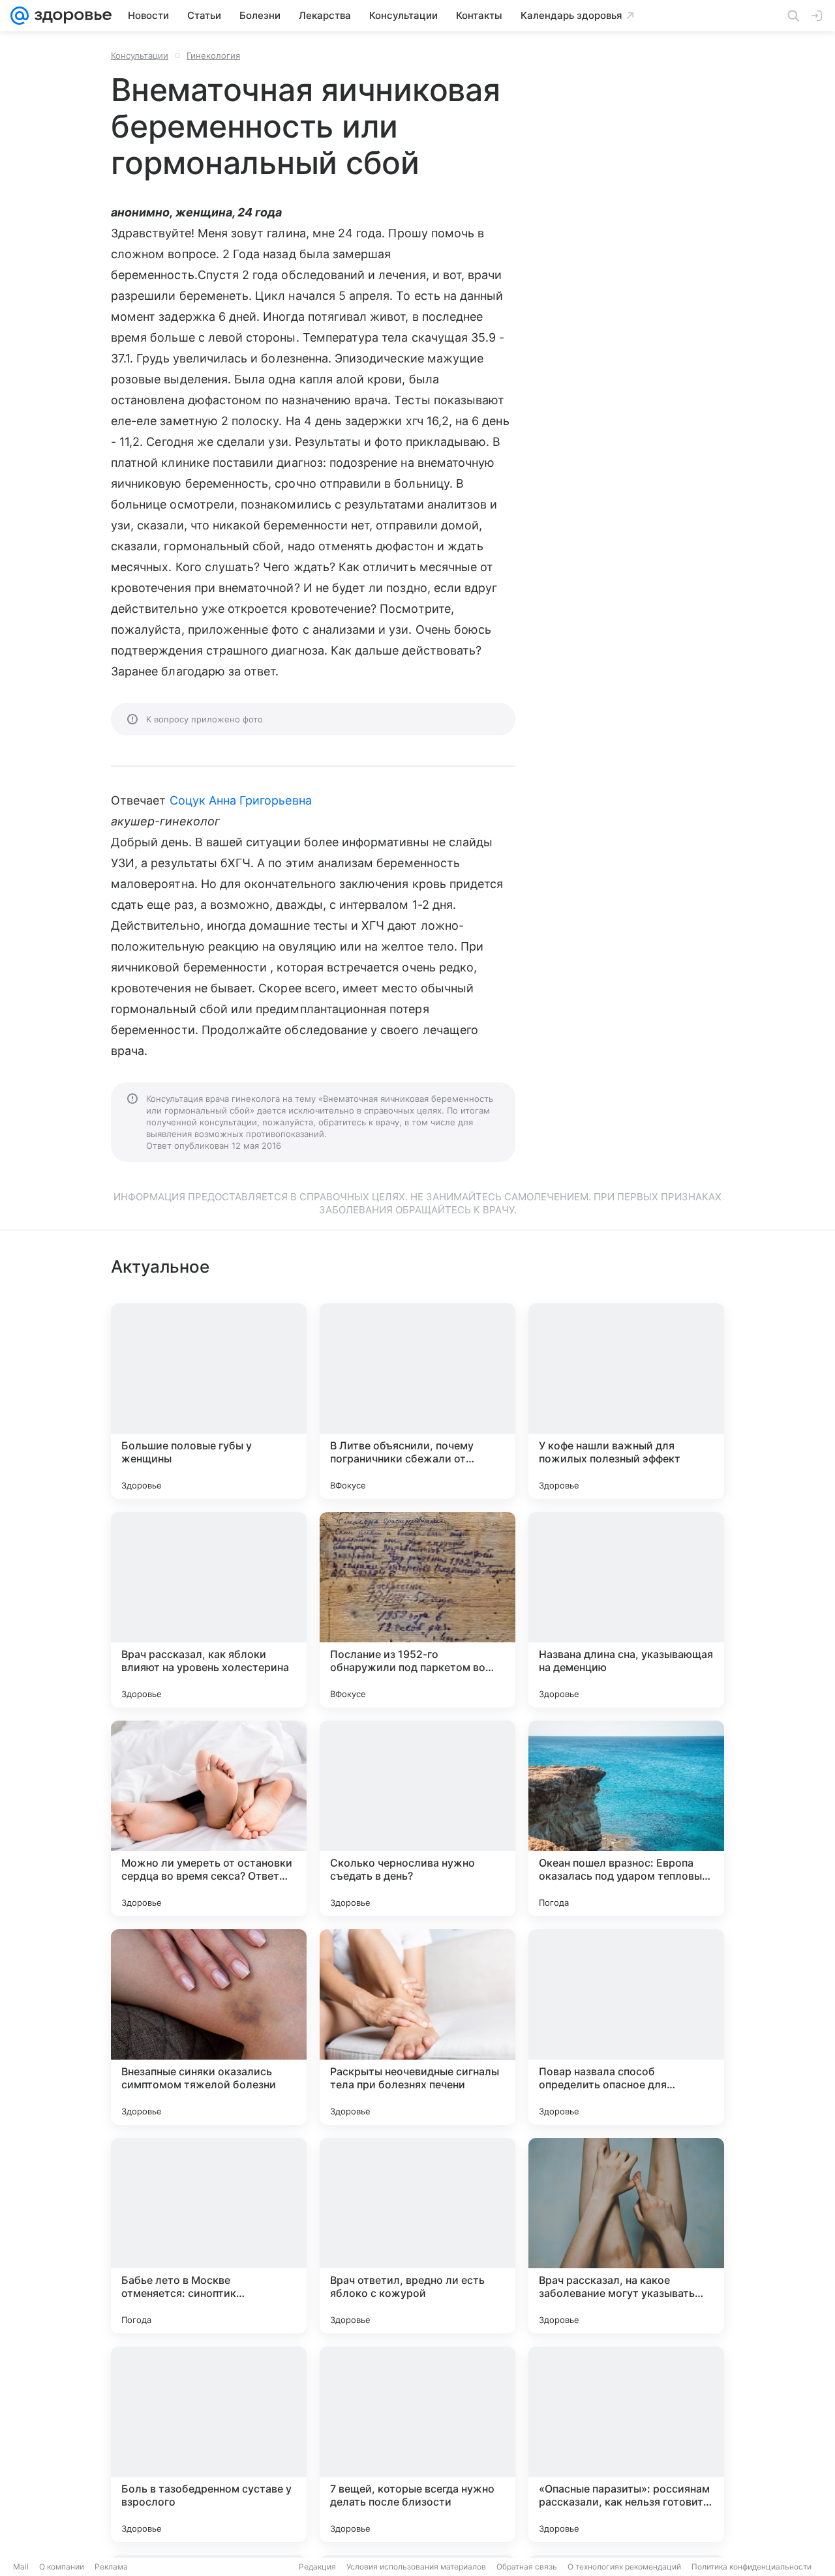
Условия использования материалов (416, 2567)
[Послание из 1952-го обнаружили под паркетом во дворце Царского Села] (417, 1610)
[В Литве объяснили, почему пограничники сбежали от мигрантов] (417, 1401)
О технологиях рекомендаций (624, 2567)
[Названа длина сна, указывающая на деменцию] (626, 1610)
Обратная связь (527, 2567)
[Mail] (20, 16)
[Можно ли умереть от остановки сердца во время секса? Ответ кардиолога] (209, 1818)
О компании (62, 2567)
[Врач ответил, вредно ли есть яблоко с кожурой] (417, 2236)
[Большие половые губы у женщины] (209, 1401)
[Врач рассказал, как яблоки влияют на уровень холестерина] (209, 1610)
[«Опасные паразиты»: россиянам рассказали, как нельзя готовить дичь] (626, 2444)
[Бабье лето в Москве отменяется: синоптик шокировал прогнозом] (209, 2236)
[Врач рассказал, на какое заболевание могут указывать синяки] (626, 2236)
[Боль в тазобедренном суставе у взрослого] (209, 2444)
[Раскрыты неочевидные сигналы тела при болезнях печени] (417, 2027)
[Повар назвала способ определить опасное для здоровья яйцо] (626, 2027)
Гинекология (213, 55)
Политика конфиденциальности (751, 2567)
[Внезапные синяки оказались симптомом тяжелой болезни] (209, 2027)
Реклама (111, 2567)
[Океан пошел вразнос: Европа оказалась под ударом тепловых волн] (626, 1818)
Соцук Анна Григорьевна (241, 800)
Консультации (140, 55)
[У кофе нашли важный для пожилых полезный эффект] (626, 1401)
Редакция (317, 2567)
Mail (21, 2567)
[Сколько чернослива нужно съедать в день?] (417, 1818)
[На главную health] (70, 16)
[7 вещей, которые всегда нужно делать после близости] (417, 2444)
